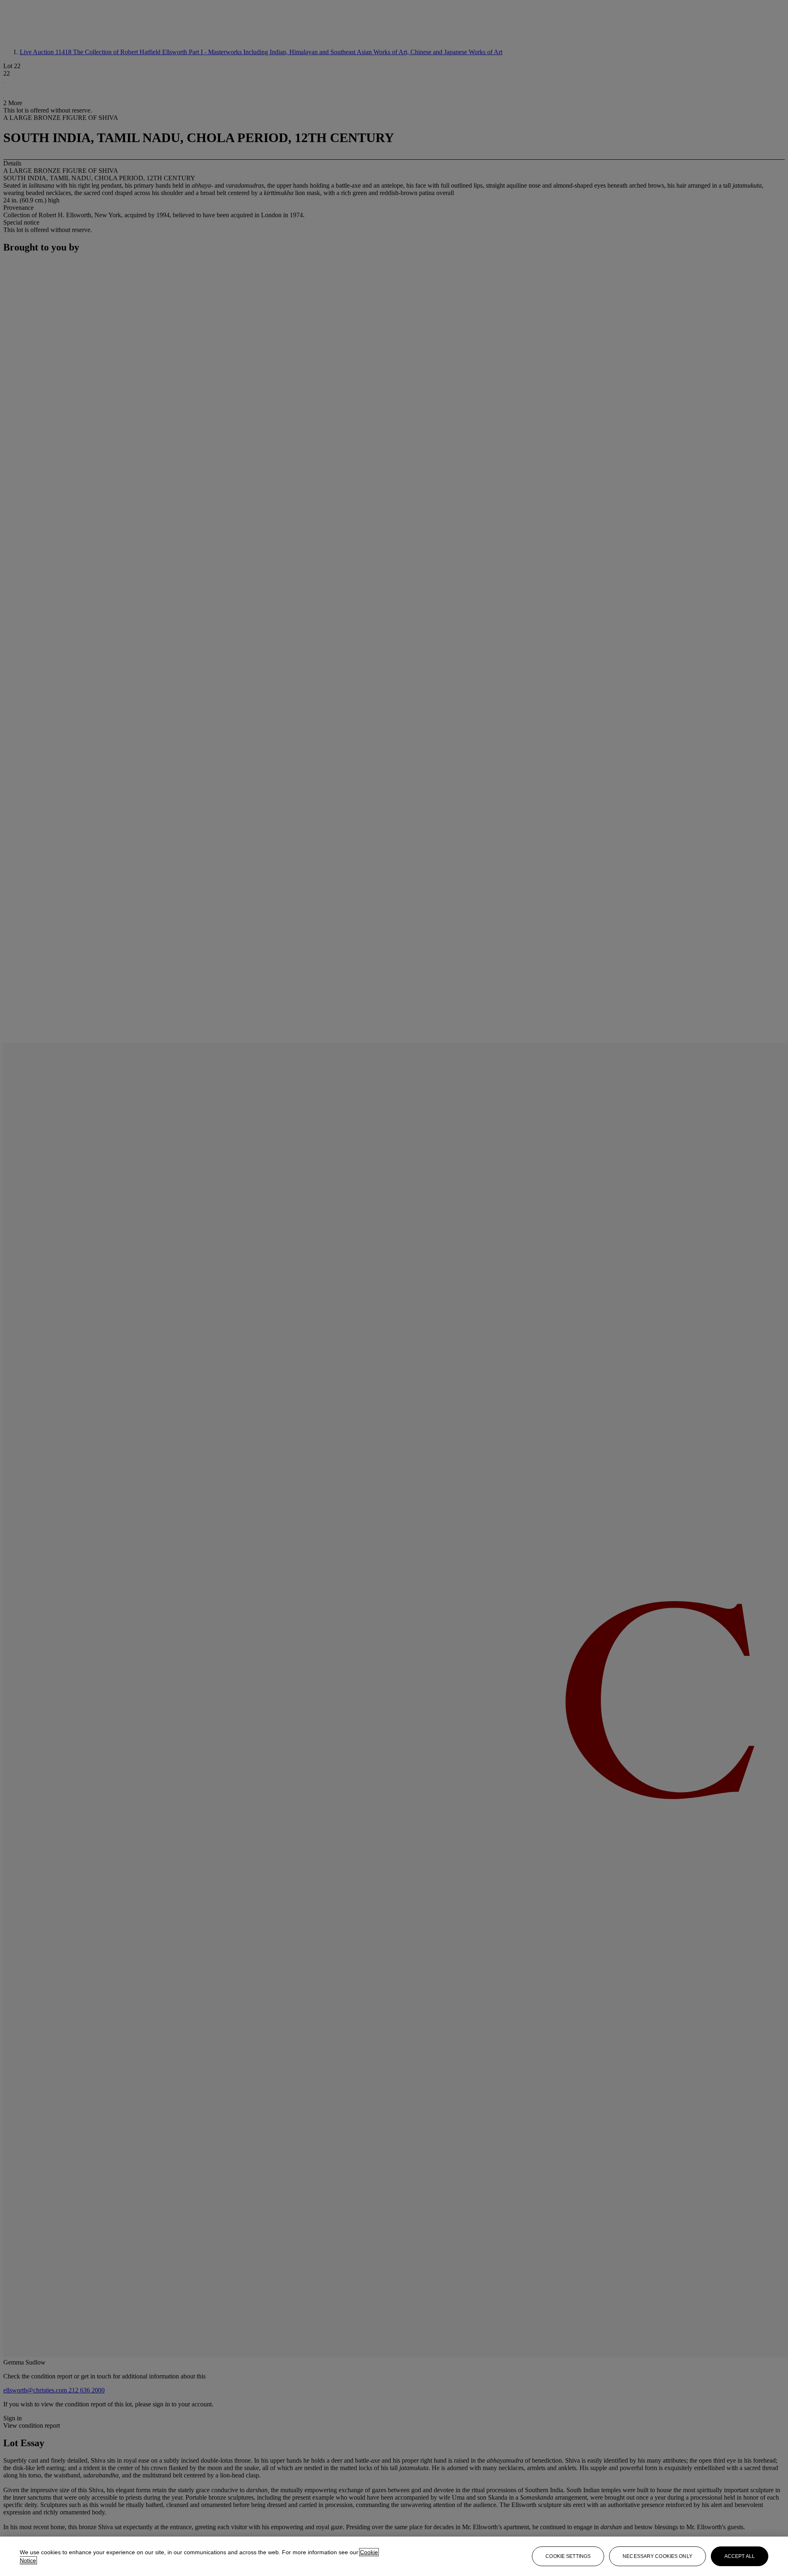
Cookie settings (568, 2556)
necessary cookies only (657, 2556)
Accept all (740, 2556)
